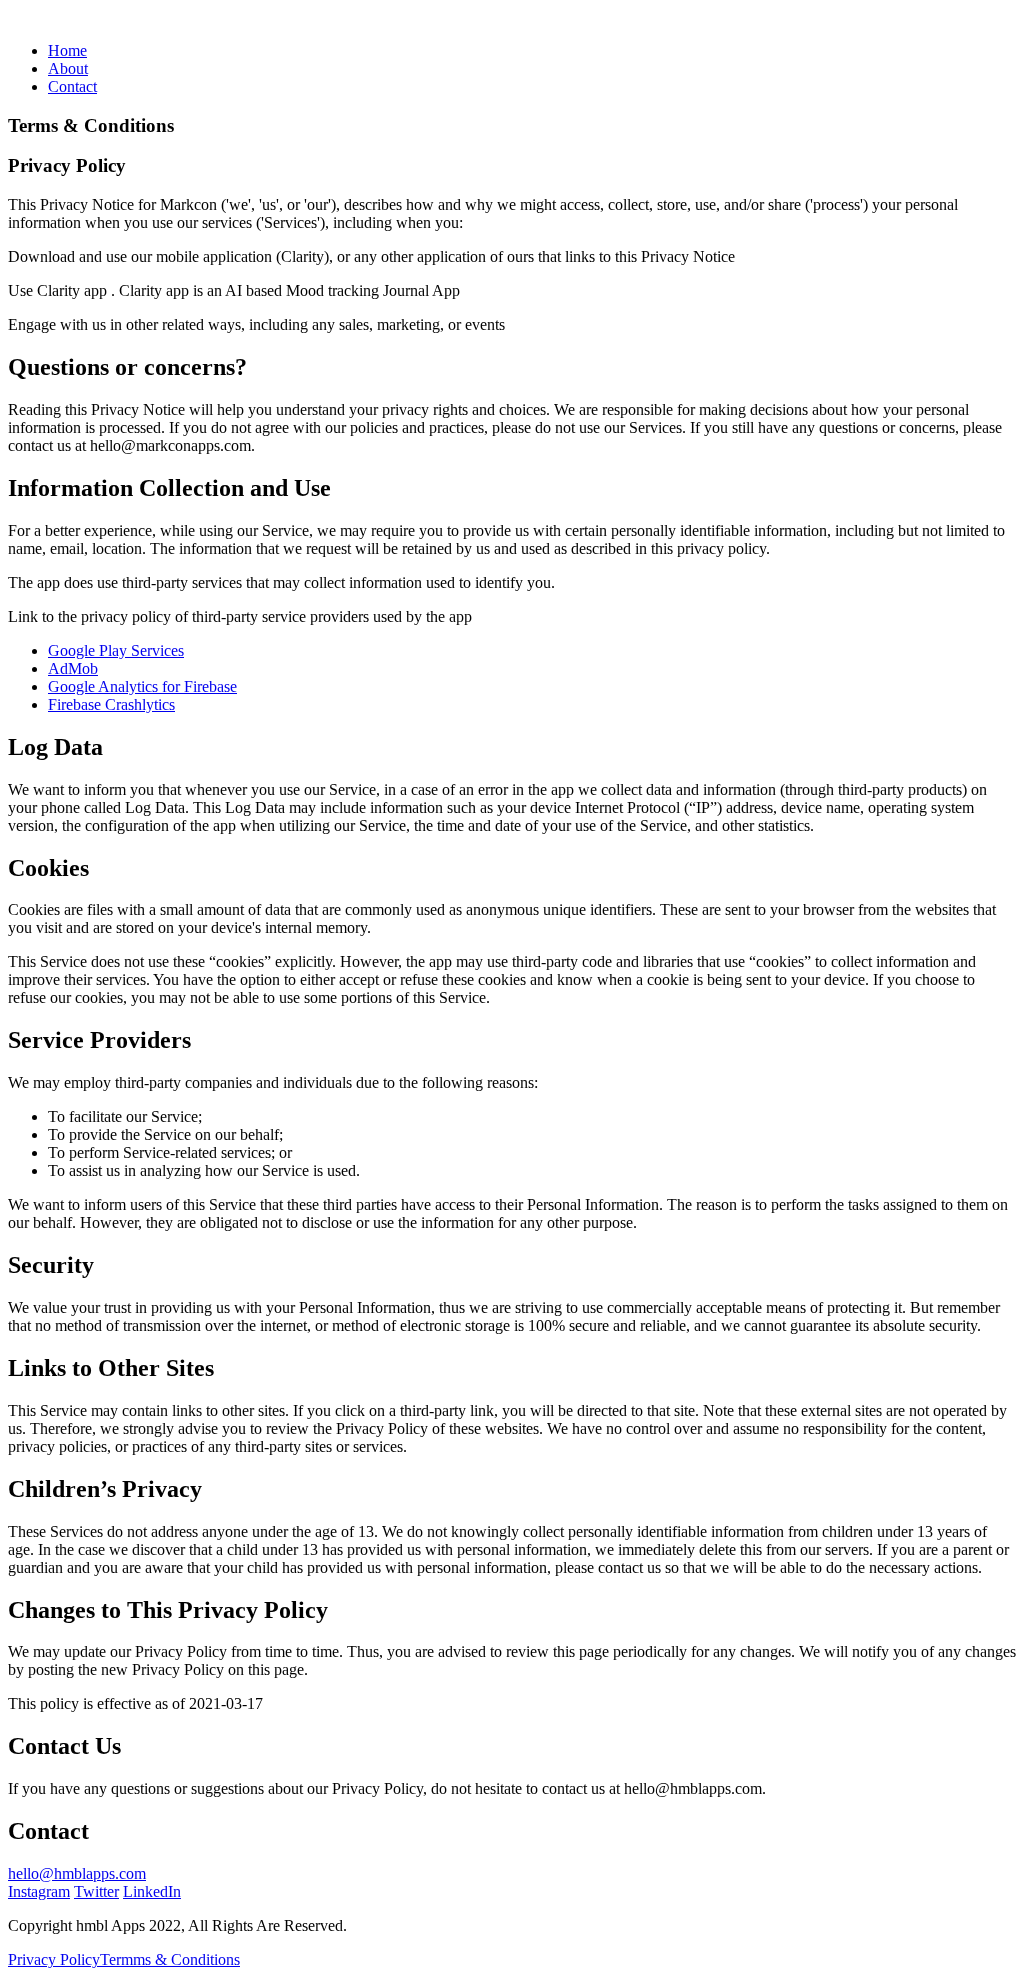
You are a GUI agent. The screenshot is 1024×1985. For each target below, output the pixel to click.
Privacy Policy (54, 1959)
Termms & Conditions (170, 1959)
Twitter (96, 1891)
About (68, 68)
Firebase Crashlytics (111, 704)
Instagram (39, 1891)
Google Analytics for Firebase (142, 686)
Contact (72, 86)
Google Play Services (116, 650)
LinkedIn (152, 1891)
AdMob (73, 668)
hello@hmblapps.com (77, 1873)
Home (67, 50)
